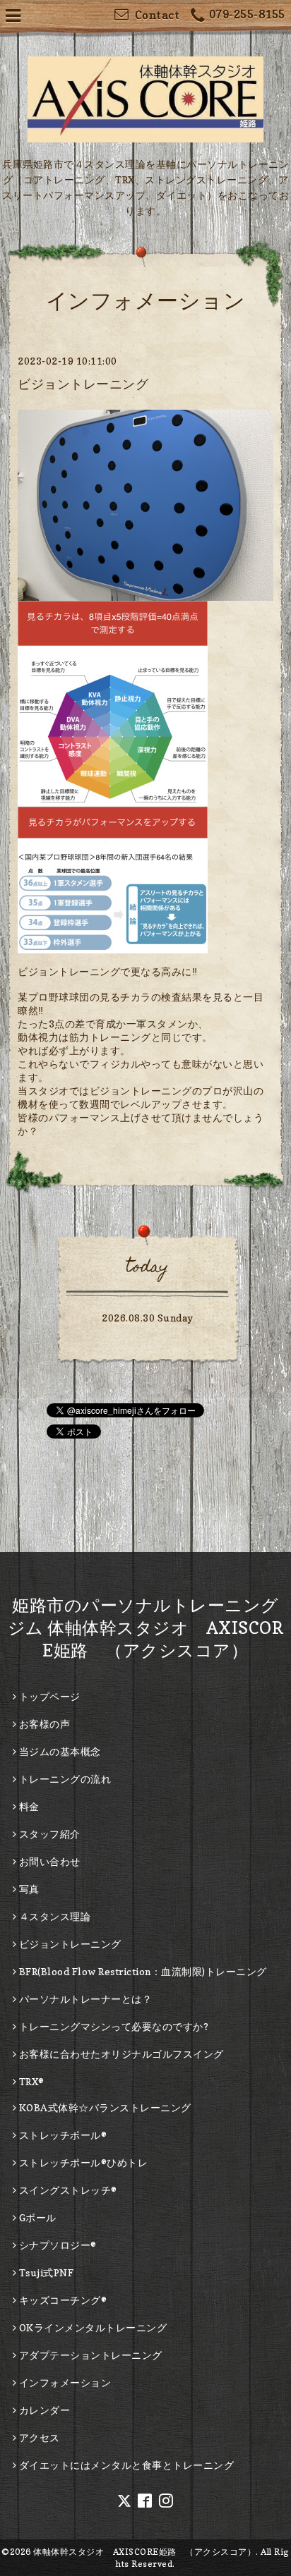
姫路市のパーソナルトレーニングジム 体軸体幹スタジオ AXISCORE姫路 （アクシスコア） (146, 1628)
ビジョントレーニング (83, 384)
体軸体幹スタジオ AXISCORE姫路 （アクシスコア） (144, 2552)
